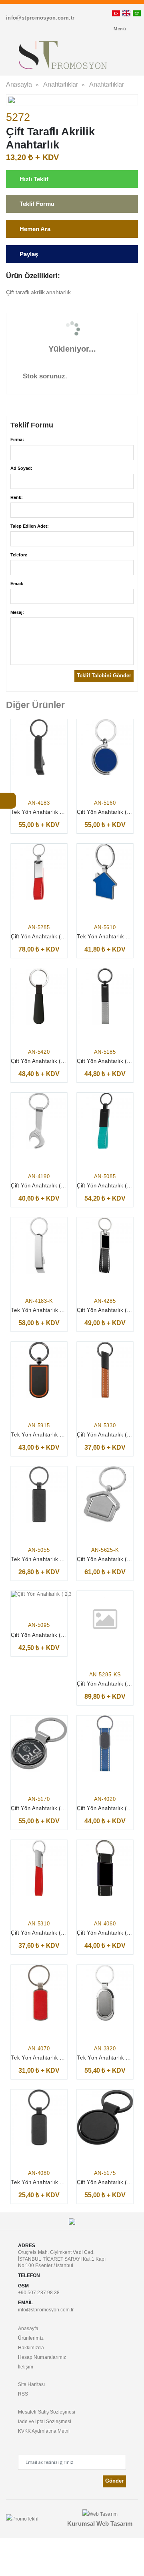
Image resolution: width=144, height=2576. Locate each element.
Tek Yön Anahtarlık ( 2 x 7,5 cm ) (52, 2058)
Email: (17, 584)
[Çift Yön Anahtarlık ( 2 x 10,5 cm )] (105, 996)
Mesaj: (17, 612)
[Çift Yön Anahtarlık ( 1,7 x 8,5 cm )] (39, 996)
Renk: (17, 497)
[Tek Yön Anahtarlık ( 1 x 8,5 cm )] (39, 747)
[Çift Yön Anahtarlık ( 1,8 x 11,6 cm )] (39, 872)
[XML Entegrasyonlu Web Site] (22, 2518)
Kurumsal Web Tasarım (100, 2524)
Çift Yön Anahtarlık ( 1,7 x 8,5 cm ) (54, 1061)
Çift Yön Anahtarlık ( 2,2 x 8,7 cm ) (54, 1186)
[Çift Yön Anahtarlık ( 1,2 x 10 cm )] (105, 1370)
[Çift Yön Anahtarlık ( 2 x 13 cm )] (105, 1121)
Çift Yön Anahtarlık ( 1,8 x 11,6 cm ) (55, 937)
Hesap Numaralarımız (42, 2357)
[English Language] (126, 13)
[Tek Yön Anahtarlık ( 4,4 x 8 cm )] (105, 872)
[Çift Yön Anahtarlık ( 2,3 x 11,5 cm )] (52, 1594)
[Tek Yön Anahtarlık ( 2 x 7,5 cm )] (39, 1993)
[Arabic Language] (137, 13)
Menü (120, 29)
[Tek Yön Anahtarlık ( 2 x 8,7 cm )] (39, 1494)
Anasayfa (19, 84)
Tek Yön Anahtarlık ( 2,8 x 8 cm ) (52, 1435)
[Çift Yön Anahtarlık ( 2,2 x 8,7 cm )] (39, 1121)
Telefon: (19, 555)
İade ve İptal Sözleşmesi (45, 2421)
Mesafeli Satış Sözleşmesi (47, 2412)
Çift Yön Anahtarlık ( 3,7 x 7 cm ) (51, 1809)
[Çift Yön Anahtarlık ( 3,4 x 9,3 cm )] (105, 1494)
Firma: (17, 439)
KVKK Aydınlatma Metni (44, 2431)
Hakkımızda (31, 2347)
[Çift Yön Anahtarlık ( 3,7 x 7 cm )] (105, 747)
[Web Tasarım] (100, 2514)
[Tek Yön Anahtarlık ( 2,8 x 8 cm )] (39, 1370)
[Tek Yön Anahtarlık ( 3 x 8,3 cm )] (105, 1993)
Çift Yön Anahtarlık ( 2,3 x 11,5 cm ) (55, 1635)
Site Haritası (31, 2384)
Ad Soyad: (21, 468)
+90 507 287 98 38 (39, 2292)
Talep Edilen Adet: (30, 526)
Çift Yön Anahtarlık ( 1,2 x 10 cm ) (53, 1933)
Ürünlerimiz (31, 2338)
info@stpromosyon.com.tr (46, 2310)
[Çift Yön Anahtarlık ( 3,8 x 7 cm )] (105, 2117)
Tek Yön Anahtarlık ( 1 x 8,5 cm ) (52, 812)
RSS (23, 2394)
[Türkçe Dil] (116, 13)
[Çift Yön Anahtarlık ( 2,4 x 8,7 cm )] (105, 1868)
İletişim (26, 2367)
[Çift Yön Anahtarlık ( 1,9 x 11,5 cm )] (105, 1245)
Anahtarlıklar (61, 84)
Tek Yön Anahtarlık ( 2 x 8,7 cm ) (52, 1560)
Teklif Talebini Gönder (104, 676)
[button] (123, 57)
